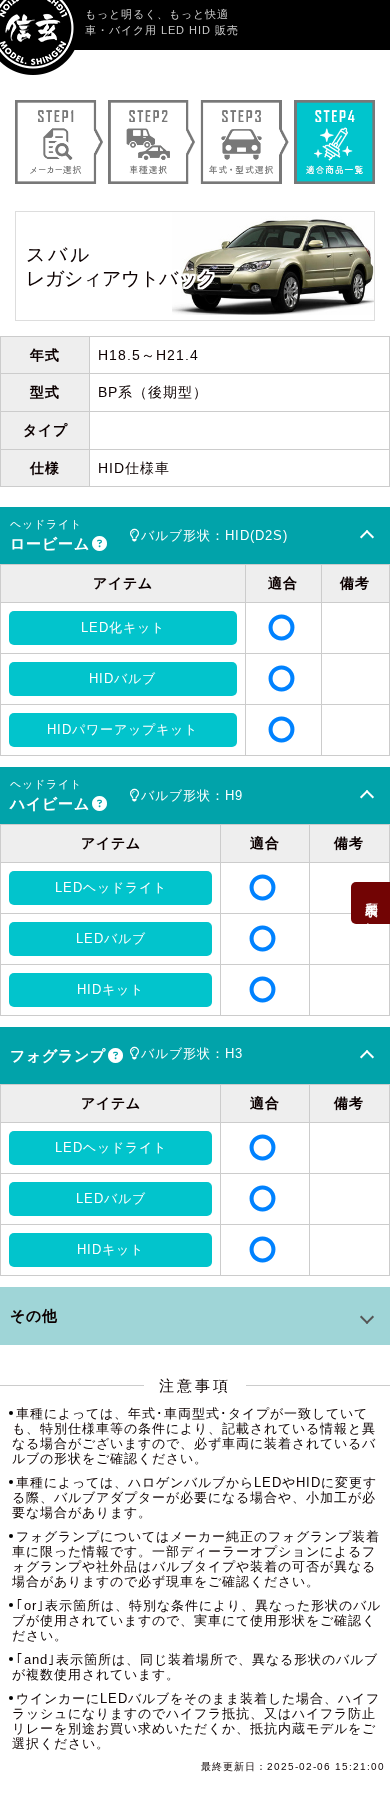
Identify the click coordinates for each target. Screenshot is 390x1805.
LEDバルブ (111, 938)
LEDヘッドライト (111, 887)
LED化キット (123, 627)
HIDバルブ (122, 678)
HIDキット (110, 989)
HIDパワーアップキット (122, 729)
